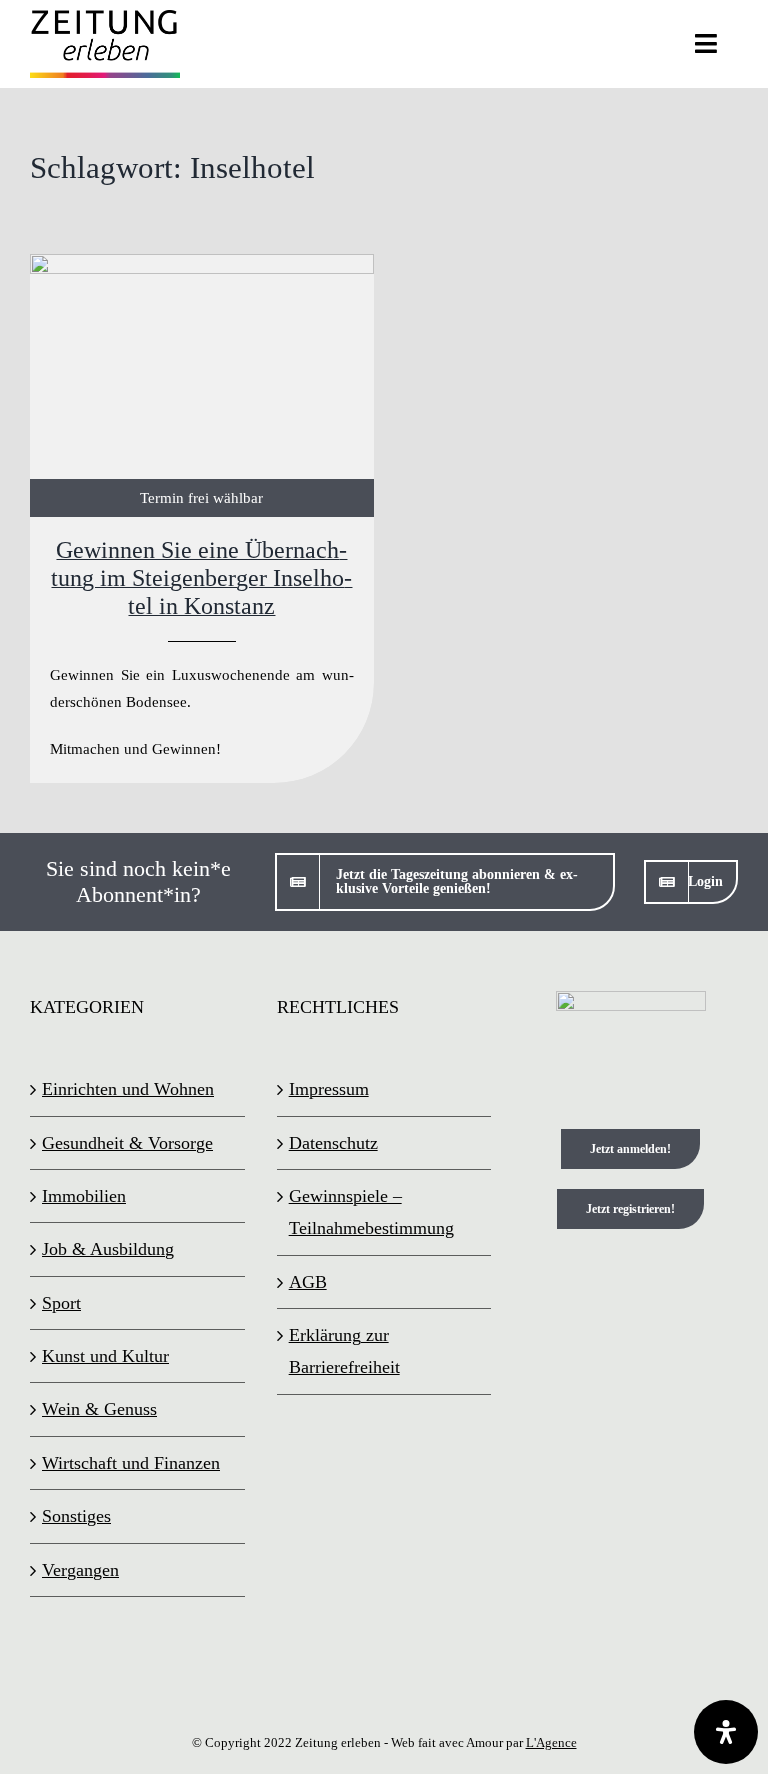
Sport (61, 1303)
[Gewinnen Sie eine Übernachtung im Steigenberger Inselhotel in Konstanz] (202, 518)
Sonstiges (76, 1516)
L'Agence (551, 1742)
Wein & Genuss (99, 1409)
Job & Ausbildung (108, 1249)
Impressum (329, 1089)
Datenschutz (333, 1143)
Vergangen (80, 1570)
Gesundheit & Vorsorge (127, 1143)
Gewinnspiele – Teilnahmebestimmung (371, 1212)
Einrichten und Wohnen (128, 1089)
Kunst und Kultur (105, 1356)
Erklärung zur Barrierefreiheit (344, 1351)
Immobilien (84, 1196)
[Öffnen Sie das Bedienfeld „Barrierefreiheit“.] (726, 1732)
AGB (308, 1282)
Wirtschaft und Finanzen (131, 1463)
